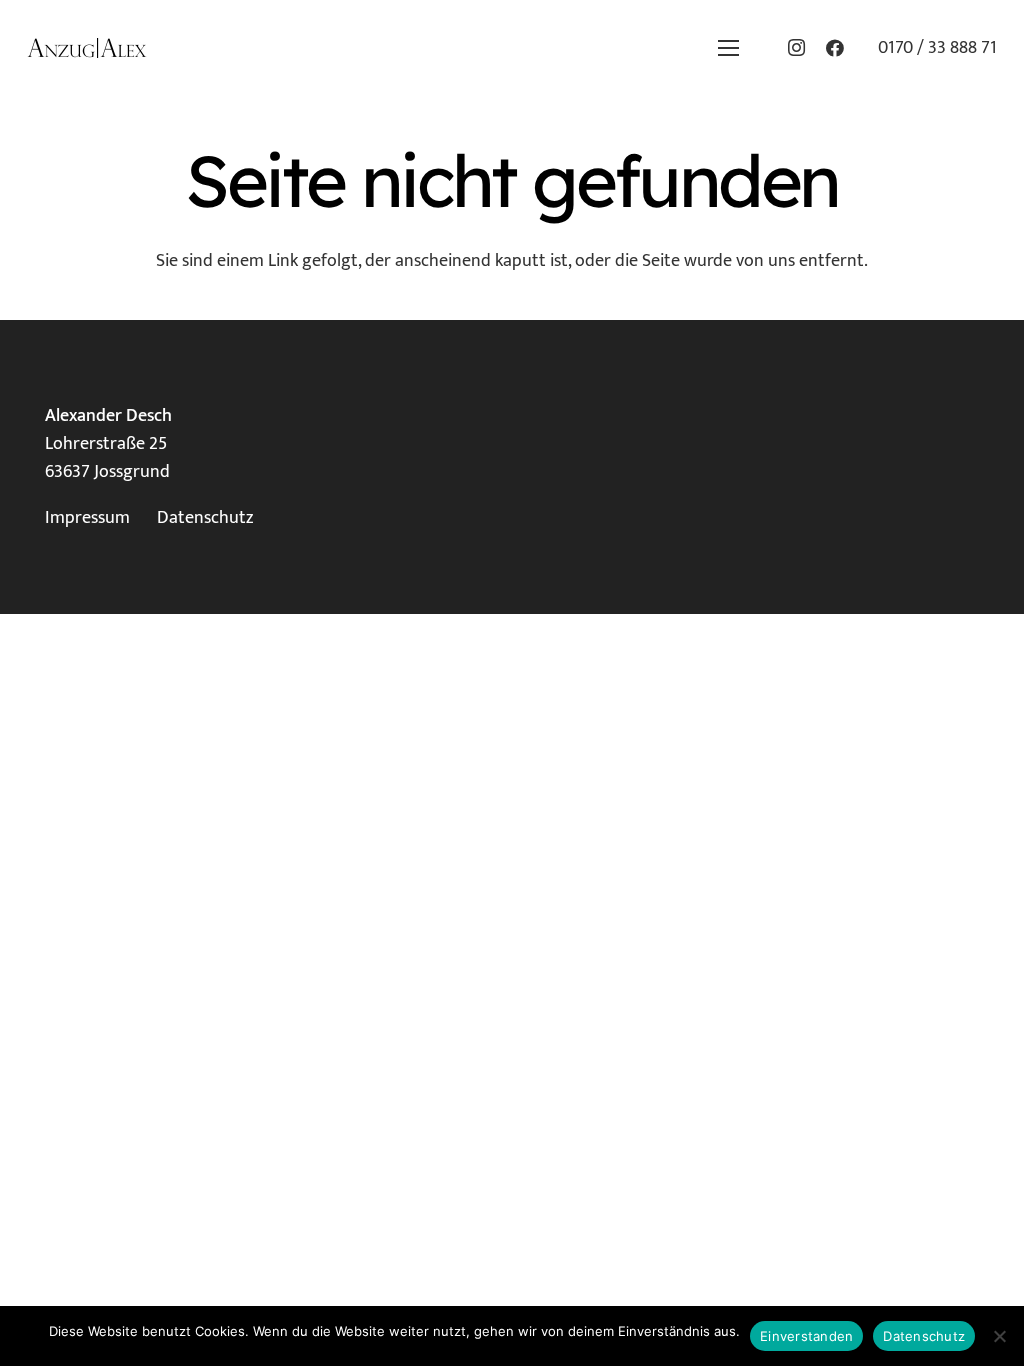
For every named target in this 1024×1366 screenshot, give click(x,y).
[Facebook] (835, 48)
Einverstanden (806, 1336)
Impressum (87, 518)
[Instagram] (797, 48)
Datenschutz (205, 518)
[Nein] (999, 1336)
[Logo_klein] (87, 48)
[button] (728, 48)
